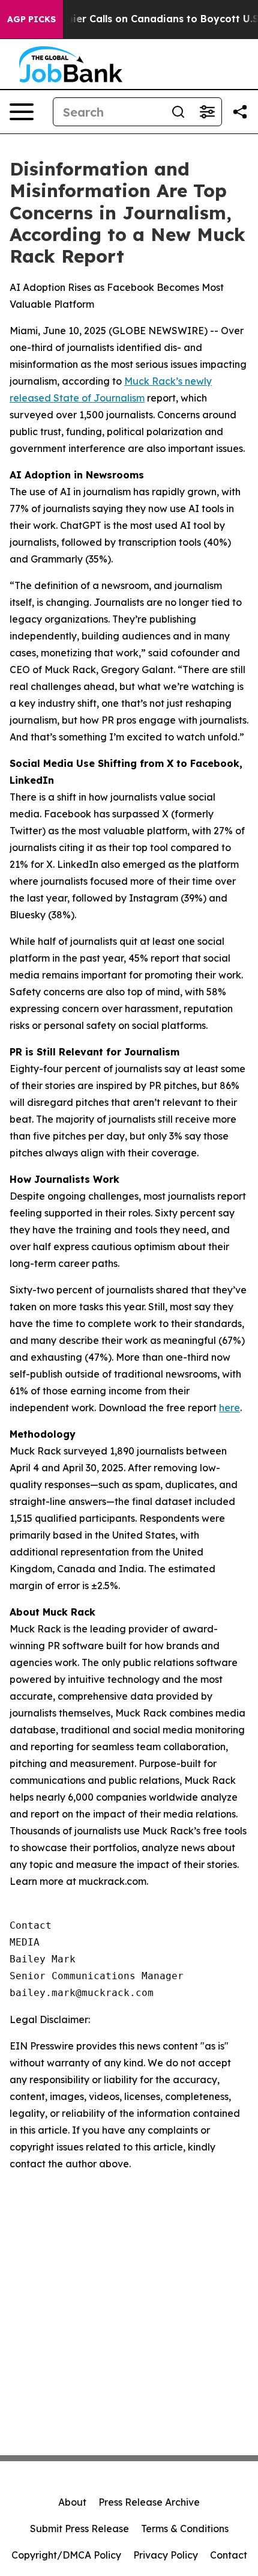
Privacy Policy (166, 2555)
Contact (229, 2555)
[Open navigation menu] (22, 112)
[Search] (178, 112)
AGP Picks (31, 19)
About (72, 2502)
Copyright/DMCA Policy (66, 2555)
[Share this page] (240, 112)
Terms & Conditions (185, 2529)
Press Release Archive (149, 2502)
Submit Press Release (79, 2529)
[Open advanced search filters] (207, 112)
